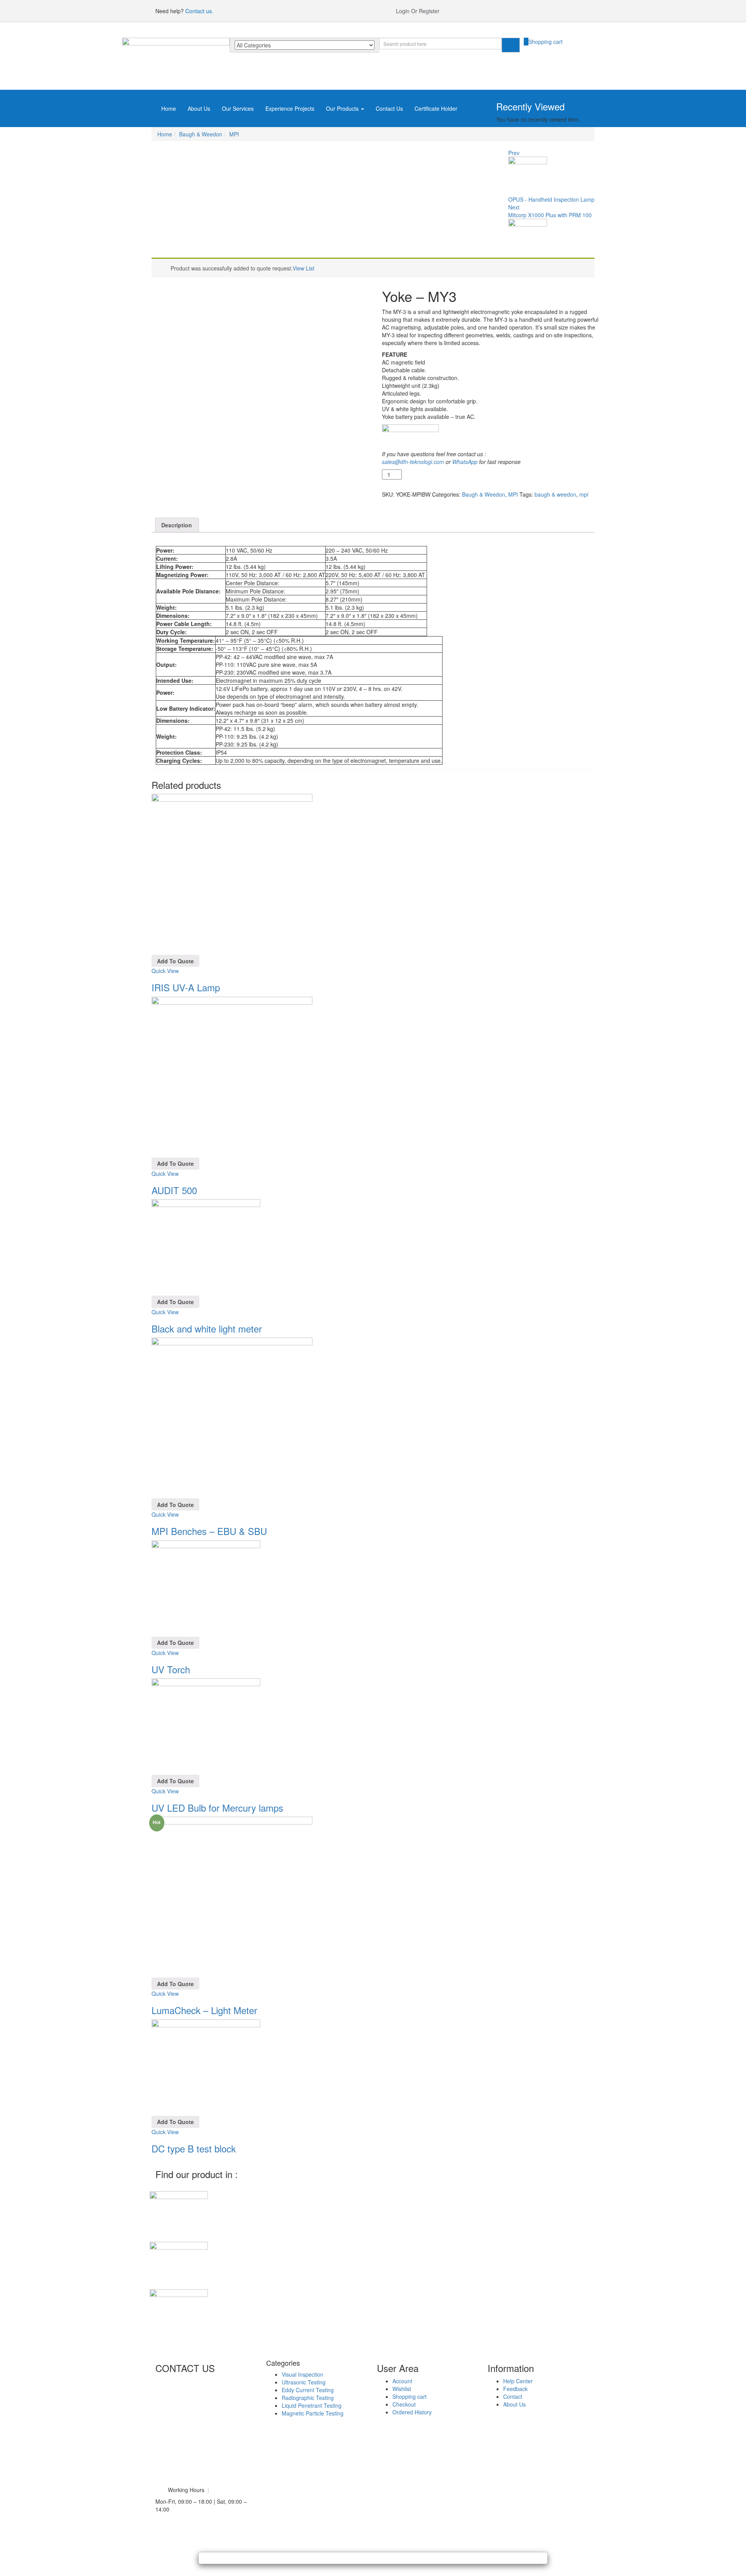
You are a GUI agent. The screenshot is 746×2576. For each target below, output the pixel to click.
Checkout (404, 2404)
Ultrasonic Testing (304, 2382)
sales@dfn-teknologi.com (413, 462)
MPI (234, 134)
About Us (199, 108)
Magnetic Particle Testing (313, 2413)
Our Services (238, 108)
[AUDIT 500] (232, 1076)
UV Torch (171, 1669)
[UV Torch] (206, 1587)
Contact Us (389, 108)
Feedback (515, 2389)
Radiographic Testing (308, 2398)
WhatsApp (465, 462)
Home (169, 108)
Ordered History (412, 2412)
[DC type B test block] (206, 2067)
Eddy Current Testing (308, 2390)
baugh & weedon (555, 494)
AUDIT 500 (174, 1190)
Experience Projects (290, 108)
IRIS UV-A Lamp (186, 987)
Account (402, 2381)
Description (177, 525)
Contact (513, 2396)
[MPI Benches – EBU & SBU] (232, 1417)
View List (303, 268)
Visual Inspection (302, 2374)
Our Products (343, 108)
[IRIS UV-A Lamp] (232, 874)
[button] (543, 42)
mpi (584, 494)
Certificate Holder (436, 108)
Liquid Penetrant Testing (312, 2405)
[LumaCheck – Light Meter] (232, 1896)
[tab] (177, 525)
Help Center (518, 2381)
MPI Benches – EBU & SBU (209, 1531)
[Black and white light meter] (206, 1247)
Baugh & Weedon (201, 134)
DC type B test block (194, 2148)
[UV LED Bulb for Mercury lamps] (206, 1726)
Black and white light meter (207, 1328)
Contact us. (199, 11)
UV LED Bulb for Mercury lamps (217, 1808)
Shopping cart (410, 2396)
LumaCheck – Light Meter (204, 2010)
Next (514, 207)
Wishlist (402, 2389)
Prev (514, 153)
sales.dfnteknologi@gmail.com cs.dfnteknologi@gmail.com (206, 2482)
